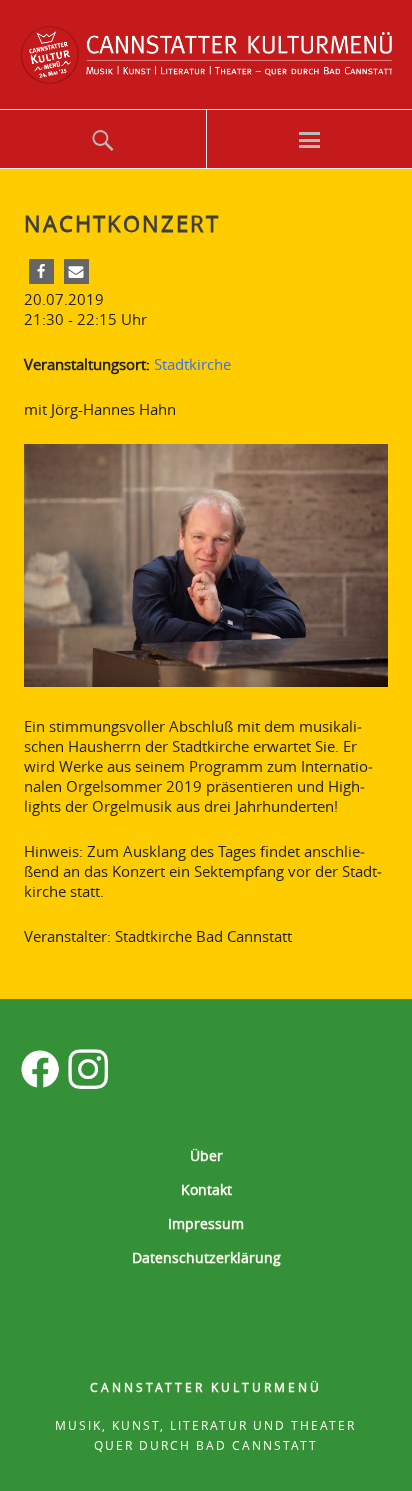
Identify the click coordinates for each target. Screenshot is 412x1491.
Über (206, 1155)
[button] (41, 271)
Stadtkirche (192, 364)
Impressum (206, 1223)
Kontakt (206, 1189)
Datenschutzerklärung (206, 1257)
